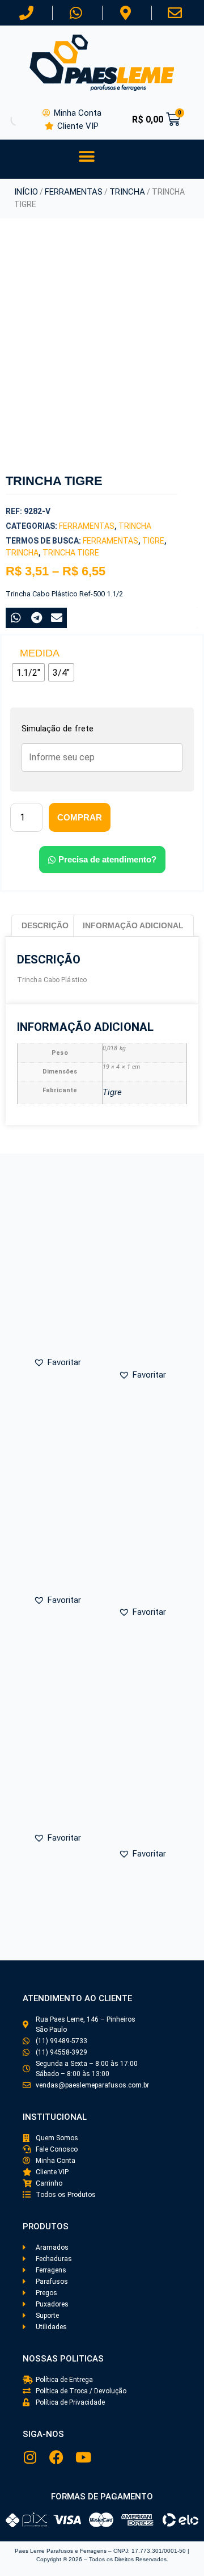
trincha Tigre (71, 553)
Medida (40, 653)
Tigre (153, 541)
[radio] (28, 672)
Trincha (127, 192)
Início (26, 192)
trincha (22, 553)
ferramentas (110, 541)
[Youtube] (83, 2457)
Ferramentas (74, 192)
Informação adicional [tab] (133, 925)
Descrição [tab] (45, 925)
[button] (86, 156)
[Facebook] (56, 2457)
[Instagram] (30, 2457)
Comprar (80, 817)
